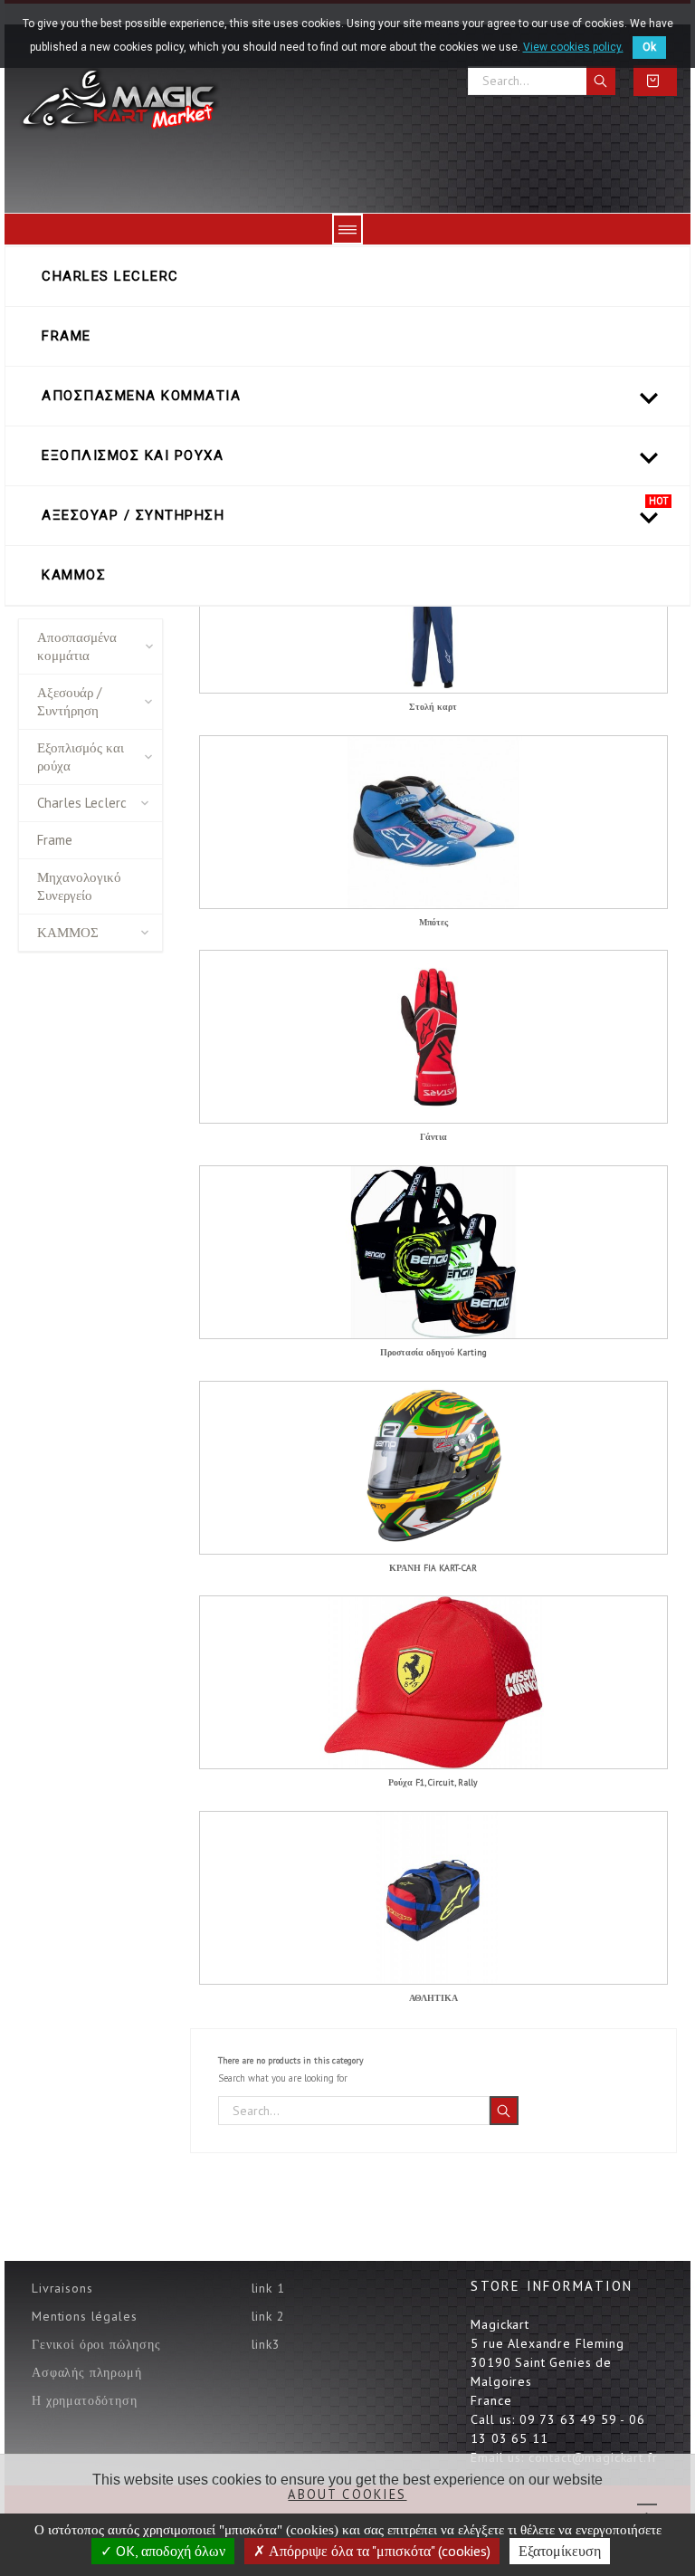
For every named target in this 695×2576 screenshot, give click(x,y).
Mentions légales (84, 2316)
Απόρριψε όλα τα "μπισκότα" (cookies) (378, 2551)
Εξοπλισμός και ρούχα (81, 757)
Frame (55, 840)
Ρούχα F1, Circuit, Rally (433, 1783)
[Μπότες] (434, 822)
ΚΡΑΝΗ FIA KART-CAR (433, 1569)
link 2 (268, 2316)
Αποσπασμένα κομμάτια (77, 646)
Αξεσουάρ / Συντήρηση (69, 701)
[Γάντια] (434, 1037)
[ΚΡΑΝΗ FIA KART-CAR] (434, 1468)
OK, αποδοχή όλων (169, 2551)
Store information (552, 2286)
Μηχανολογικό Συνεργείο (79, 886)
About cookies (347, 2494)
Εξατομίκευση (560, 2551)
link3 (266, 2344)
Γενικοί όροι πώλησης (96, 2344)
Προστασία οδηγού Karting (433, 1353)
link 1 (268, 2288)
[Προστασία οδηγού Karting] (434, 1252)
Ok (649, 47)
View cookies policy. (573, 47)
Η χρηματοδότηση (85, 2400)
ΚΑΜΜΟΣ (68, 932)
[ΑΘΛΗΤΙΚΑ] (434, 1898)
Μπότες (433, 923)
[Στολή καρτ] (434, 607)
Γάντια (433, 1138)
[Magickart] (119, 101)
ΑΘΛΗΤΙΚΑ (433, 1999)
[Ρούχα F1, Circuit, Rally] (434, 1682)
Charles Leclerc (82, 803)
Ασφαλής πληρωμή (87, 2372)
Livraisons (62, 2288)
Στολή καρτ (433, 708)
